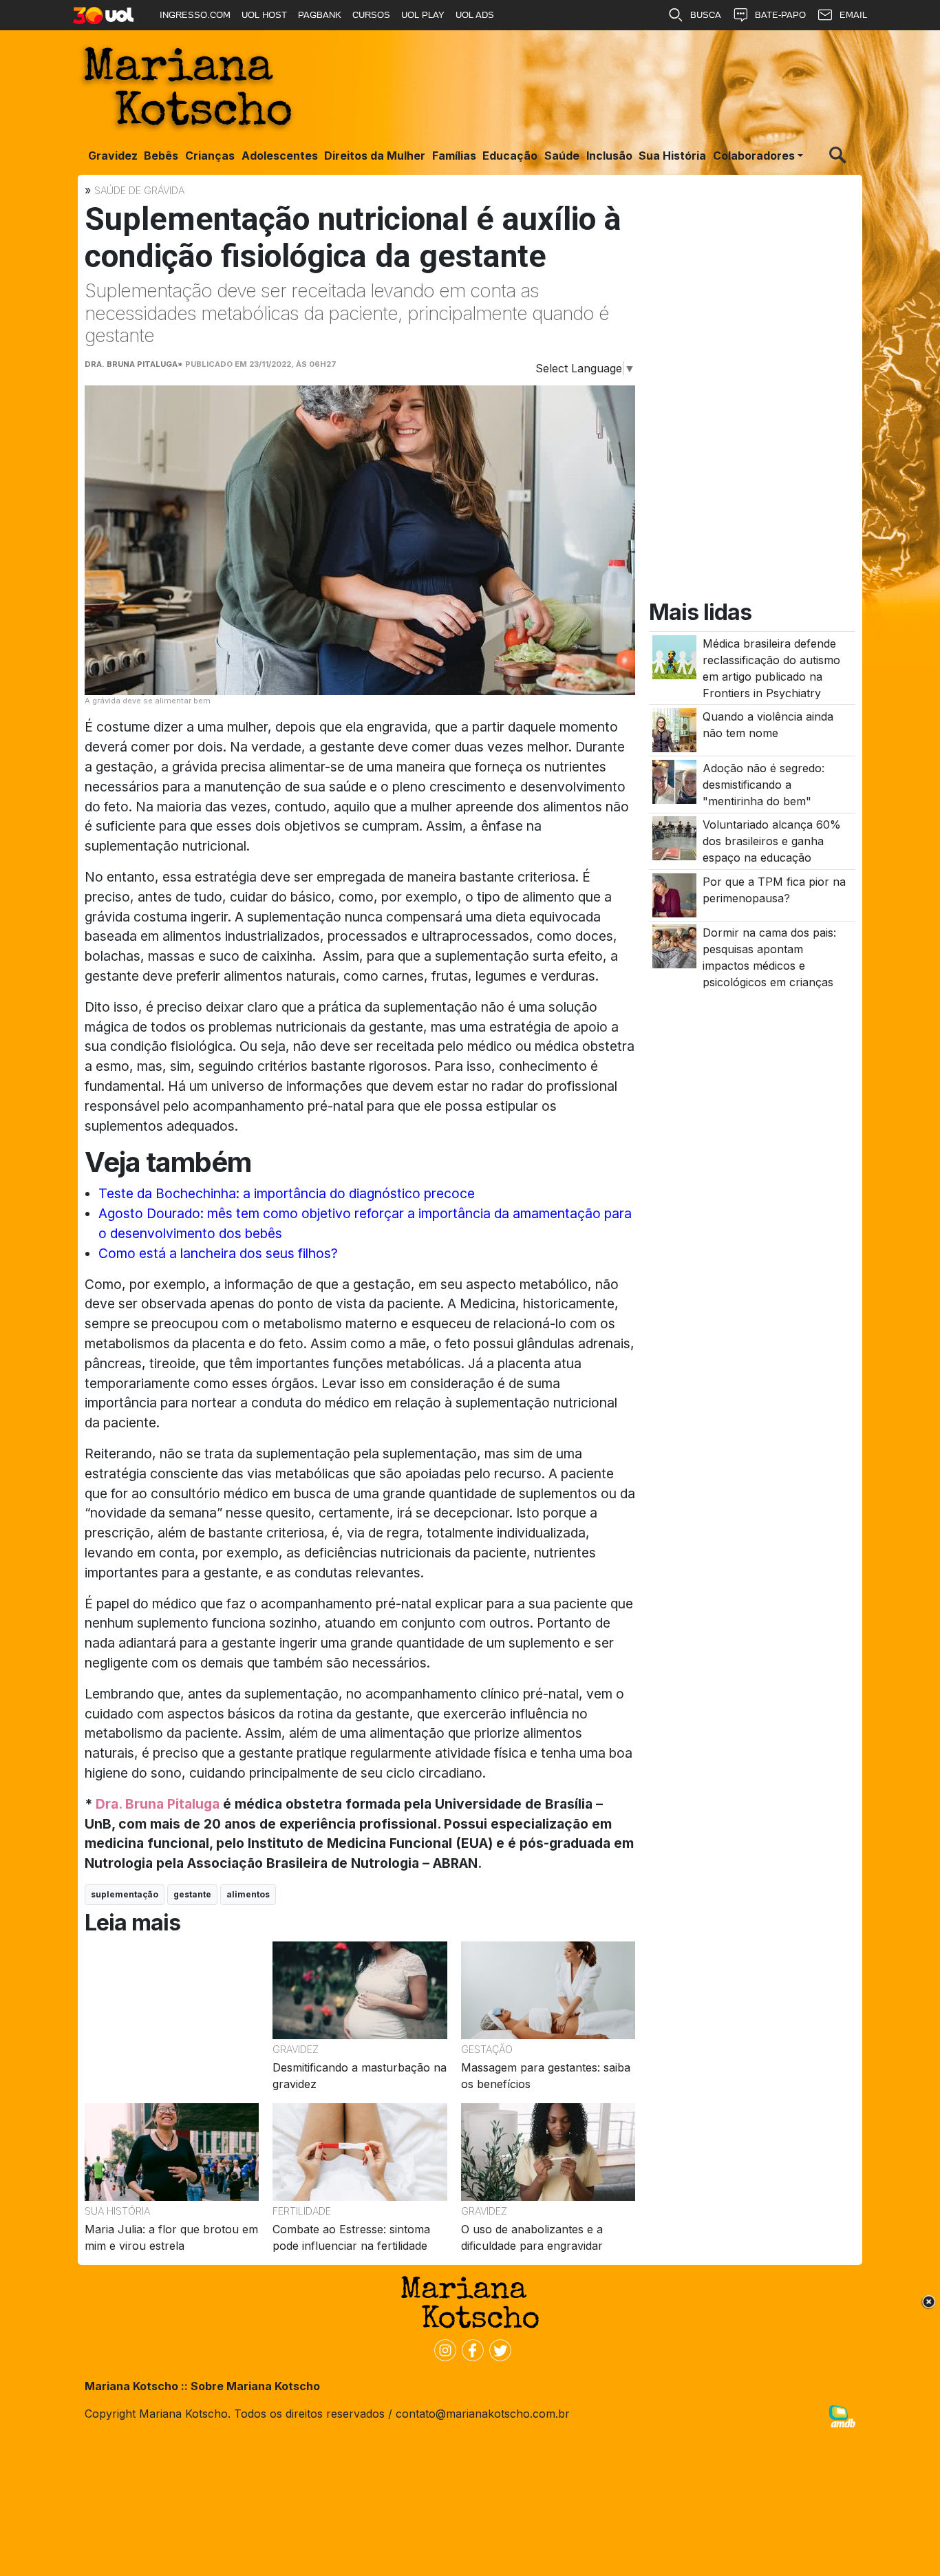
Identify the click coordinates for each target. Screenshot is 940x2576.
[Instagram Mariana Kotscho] (442, 2350)
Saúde (562, 156)
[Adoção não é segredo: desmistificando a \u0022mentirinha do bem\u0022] (674, 780)
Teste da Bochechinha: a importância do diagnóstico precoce (287, 1193)
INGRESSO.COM (195, 15)
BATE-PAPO (780, 15)
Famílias (454, 156)
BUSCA (706, 15)
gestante (192, 1894)
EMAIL (853, 15)
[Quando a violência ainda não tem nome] (674, 730)
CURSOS (371, 15)
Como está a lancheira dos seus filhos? (218, 1253)
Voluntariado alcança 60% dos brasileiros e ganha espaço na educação (772, 842)
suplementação (125, 1894)
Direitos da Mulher (375, 156)
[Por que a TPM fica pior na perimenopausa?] (674, 895)
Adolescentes (280, 156)
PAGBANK (320, 15)
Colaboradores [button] (754, 156)
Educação (510, 156)
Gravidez (113, 156)
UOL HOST (264, 15)
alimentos (248, 1894)
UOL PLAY (423, 15)
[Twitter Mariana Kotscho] (498, 2350)
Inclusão (609, 156)
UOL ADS (475, 15)
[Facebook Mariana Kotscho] (470, 2350)
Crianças (210, 156)
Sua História (672, 156)
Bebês (161, 156)
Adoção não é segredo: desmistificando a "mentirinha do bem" (763, 785)
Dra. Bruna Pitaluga (158, 1804)
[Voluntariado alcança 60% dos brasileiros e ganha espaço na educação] (674, 838)
